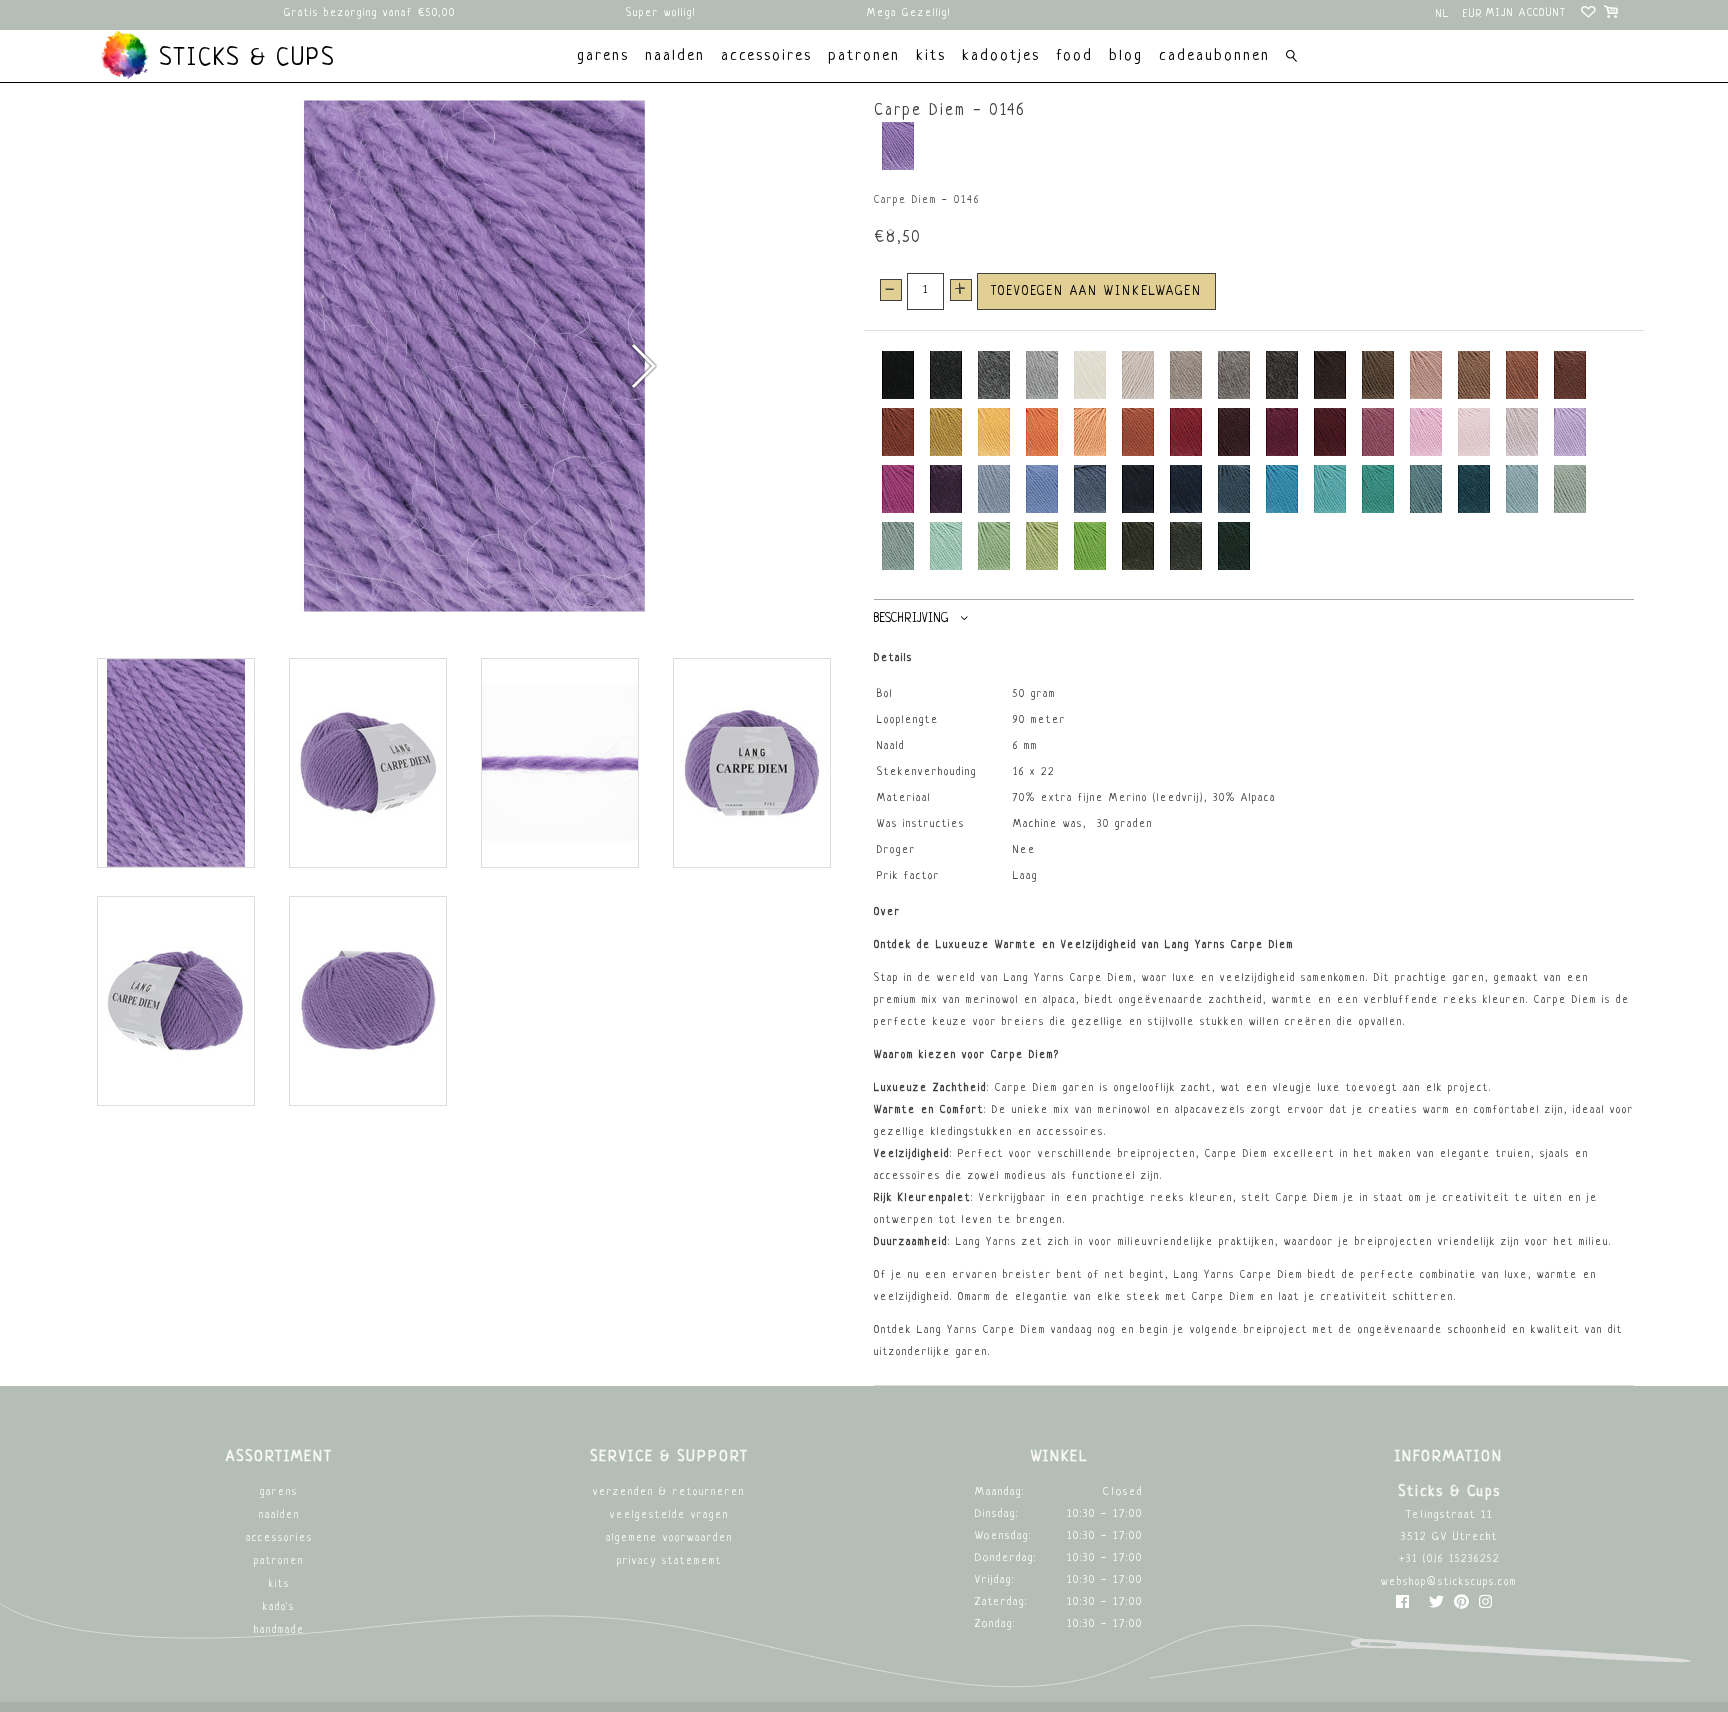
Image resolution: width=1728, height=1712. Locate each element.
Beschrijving (911, 619)
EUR (1473, 14)
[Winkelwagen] (1612, 15)
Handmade (279, 1630)
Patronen (279, 1561)
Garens (279, 1492)
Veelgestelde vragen (669, 1515)
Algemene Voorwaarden (669, 1538)
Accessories (279, 1538)
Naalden (279, 1515)
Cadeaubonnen (1214, 56)
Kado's (279, 1607)
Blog (1126, 56)
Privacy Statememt (669, 1561)
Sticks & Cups (243, 59)
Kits (279, 1584)
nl (1443, 14)
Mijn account (1526, 13)
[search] (1291, 58)
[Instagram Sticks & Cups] (1485, 1606)
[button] (642, 366)
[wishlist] (1589, 15)
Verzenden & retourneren (669, 1492)
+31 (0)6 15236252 (1449, 1559)
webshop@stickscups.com (1449, 1582)
